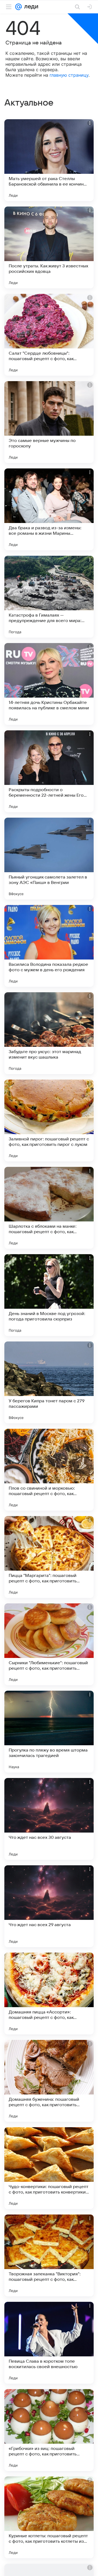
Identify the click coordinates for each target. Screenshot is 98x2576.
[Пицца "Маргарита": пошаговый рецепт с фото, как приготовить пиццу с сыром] (49, 1557)
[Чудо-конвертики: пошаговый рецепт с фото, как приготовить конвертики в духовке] (49, 2168)
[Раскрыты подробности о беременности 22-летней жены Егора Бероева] (49, 771)
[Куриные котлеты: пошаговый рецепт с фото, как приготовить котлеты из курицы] (49, 2517)
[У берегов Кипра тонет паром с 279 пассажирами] (49, 1382)
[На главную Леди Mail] (30, 7)
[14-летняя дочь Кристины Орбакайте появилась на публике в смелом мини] (49, 684)
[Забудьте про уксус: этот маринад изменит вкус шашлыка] (49, 1033)
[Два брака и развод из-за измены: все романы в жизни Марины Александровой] (49, 509)
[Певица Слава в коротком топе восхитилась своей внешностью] (49, 2343)
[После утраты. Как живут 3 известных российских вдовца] (49, 247)
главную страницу (69, 75)
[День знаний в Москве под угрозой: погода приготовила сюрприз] (49, 1295)
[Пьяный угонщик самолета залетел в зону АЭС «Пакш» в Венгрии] (49, 859)
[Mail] (19, 7)
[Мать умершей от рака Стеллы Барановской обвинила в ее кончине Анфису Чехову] (49, 160)
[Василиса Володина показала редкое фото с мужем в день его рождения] (49, 946)
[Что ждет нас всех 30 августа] (49, 1819)
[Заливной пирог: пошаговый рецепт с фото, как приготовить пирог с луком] (49, 1120)
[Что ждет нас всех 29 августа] (49, 1906)
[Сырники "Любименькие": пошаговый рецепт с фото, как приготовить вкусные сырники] (49, 1644)
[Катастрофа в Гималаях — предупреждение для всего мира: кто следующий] (49, 597)
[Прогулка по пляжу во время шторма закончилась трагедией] (49, 1732)
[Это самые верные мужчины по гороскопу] (49, 422)
